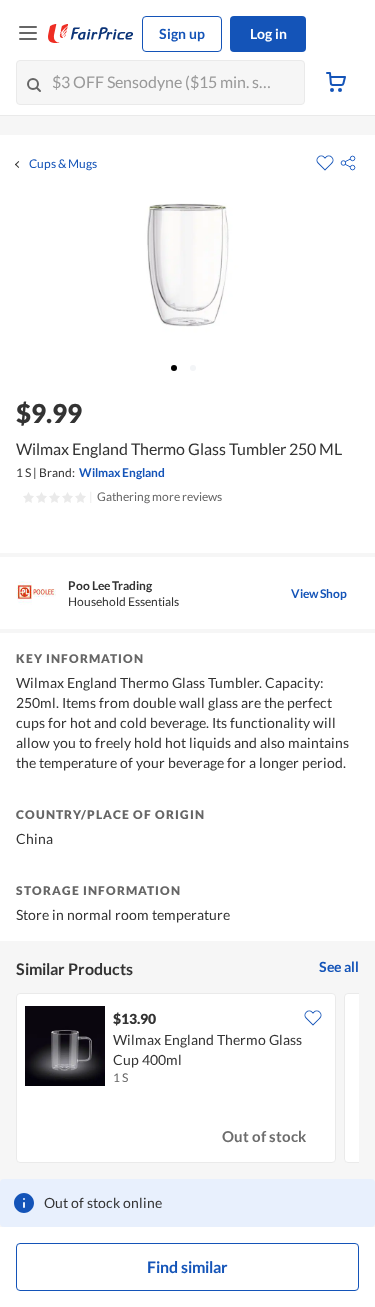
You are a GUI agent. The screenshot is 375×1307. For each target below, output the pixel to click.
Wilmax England (122, 472)
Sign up (182, 33)
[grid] (187, 1080)
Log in (268, 33)
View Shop (319, 593)
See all (339, 966)
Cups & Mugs (63, 164)
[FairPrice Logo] (91, 34)
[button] (348, 163)
